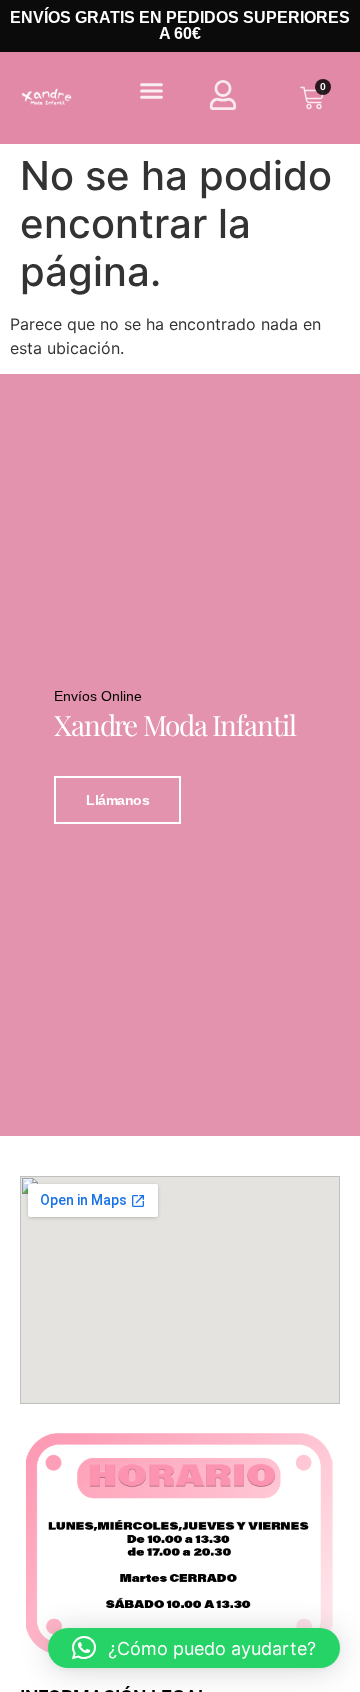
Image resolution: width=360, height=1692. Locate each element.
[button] (152, 91)
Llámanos (117, 800)
